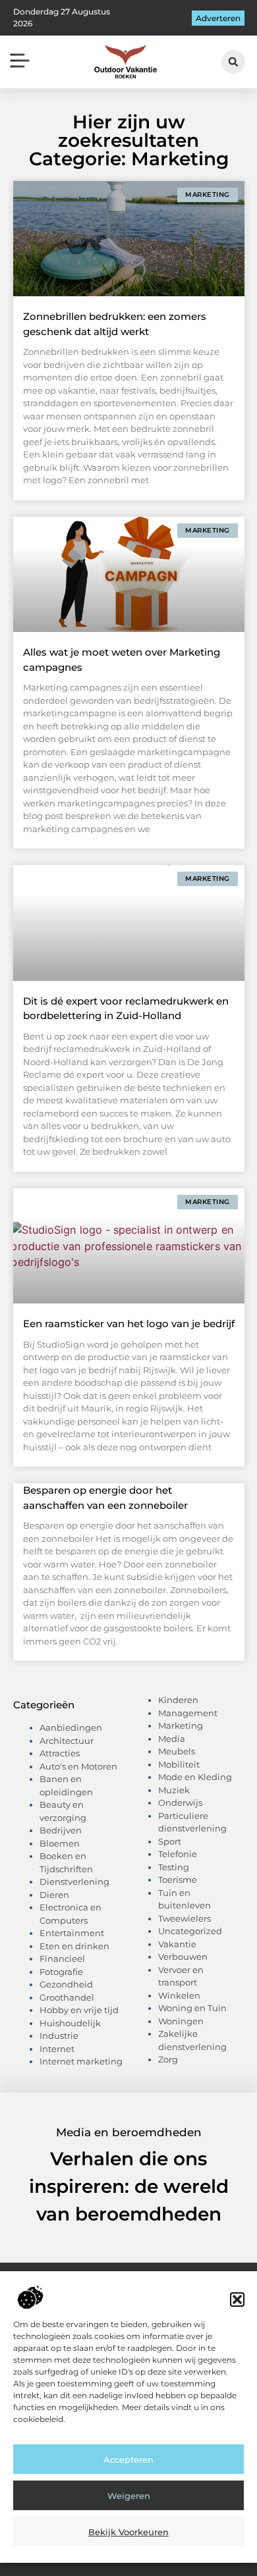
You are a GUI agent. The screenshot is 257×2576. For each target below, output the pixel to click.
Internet (57, 2049)
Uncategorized (190, 1931)
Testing (174, 1867)
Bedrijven (61, 1830)
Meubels (177, 1751)
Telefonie (178, 1854)
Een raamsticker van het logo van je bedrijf (129, 1324)
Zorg (168, 2059)
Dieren (54, 1895)
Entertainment (72, 1933)
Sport (170, 1841)
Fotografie (61, 1972)
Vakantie (177, 1944)
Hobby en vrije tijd (79, 2010)
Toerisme (178, 1879)
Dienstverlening (74, 1881)
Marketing (181, 1725)
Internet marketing (81, 2061)
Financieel (62, 1958)
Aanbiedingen (71, 1727)
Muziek (174, 1790)
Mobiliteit (179, 1764)
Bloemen (60, 1843)
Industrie (59, 2036)
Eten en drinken (74, 1946)
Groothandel (67, 1997)
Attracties (60, 1753)
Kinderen (178, 1700)
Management (188, 1713)
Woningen (181, 2021)
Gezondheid (66, 1984)
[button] (237, 2300)
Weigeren (129, 2496)
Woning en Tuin (192, 2008)
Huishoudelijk (70, 2023)
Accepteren (128, 2459)
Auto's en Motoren (78, 1766)
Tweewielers (185, 1918)
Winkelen (179, 1995)
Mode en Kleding (195, 1777)
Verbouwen (183, 1957)
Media (172, 1739)
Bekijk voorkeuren (128, 2532)
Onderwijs (180, 1802)
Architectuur (67, 1741)
